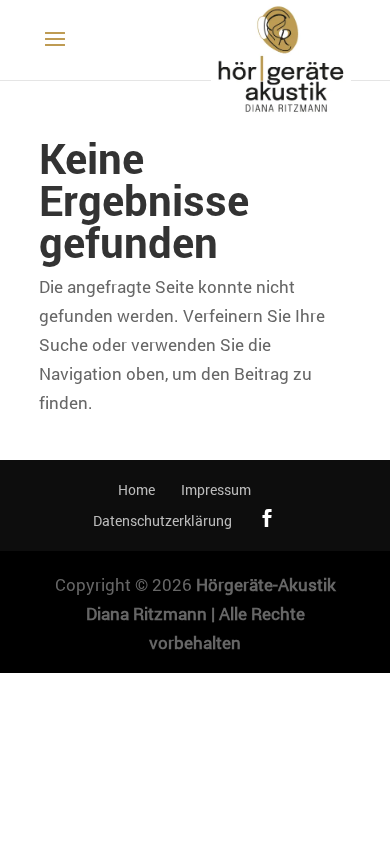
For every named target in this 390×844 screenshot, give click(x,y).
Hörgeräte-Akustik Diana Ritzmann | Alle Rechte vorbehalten (211, 613)
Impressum (216, 489)
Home (136, 489)
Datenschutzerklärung (162, 520)
